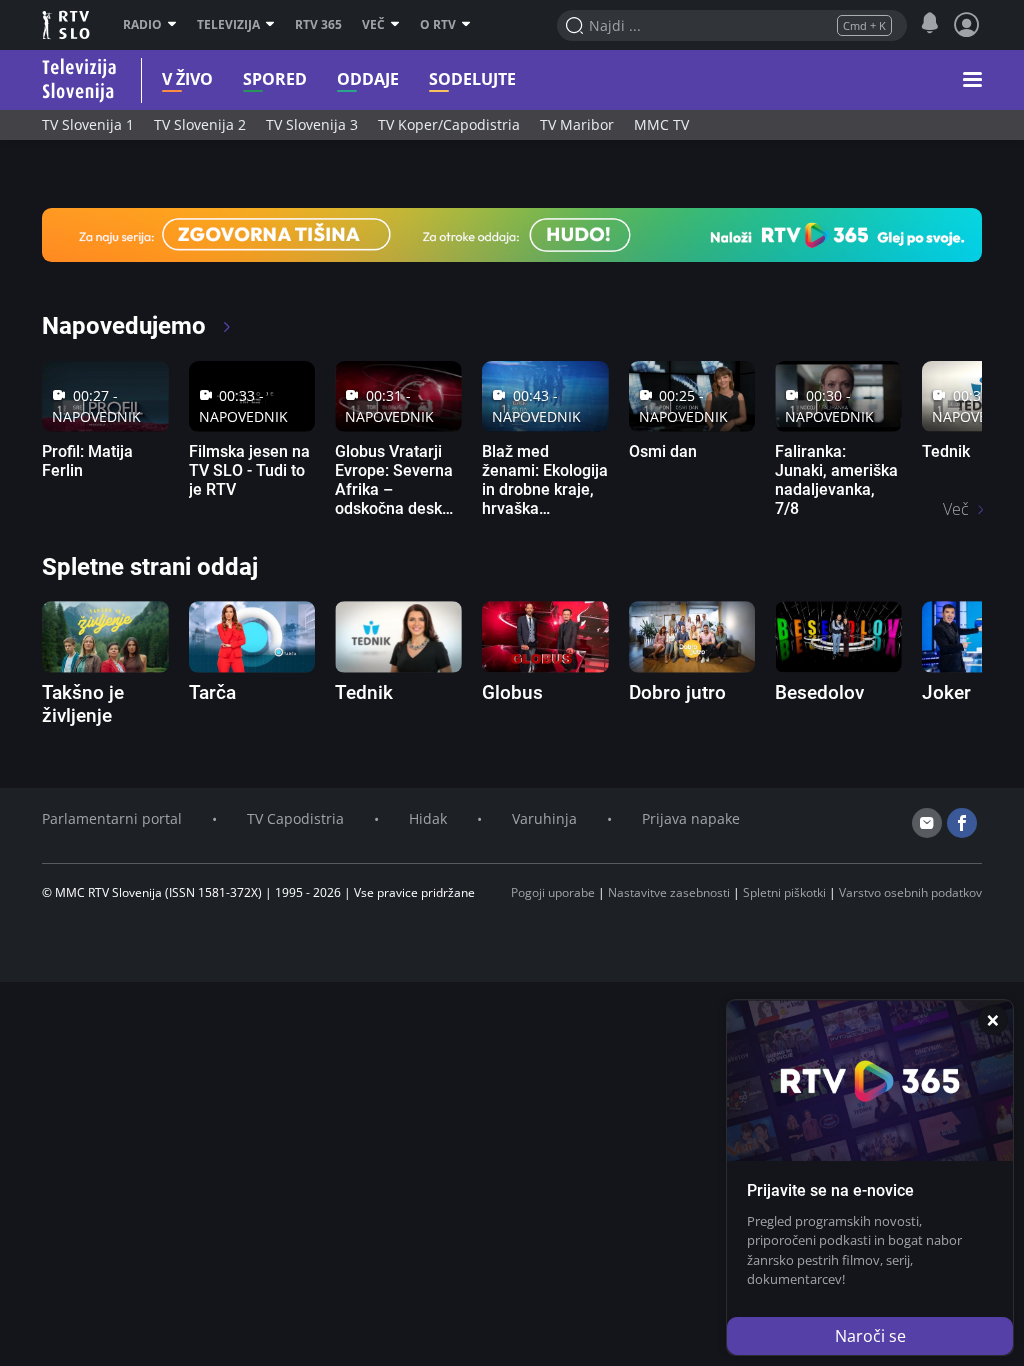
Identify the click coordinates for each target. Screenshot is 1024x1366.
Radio (142, 25)
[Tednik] (398, 636)
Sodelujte (472, 79)
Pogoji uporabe (553, 892)
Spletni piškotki (784, 892)
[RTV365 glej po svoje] (512, 233)
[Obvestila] (929, 24)
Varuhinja (544, 818)
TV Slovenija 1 (88, 124)
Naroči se (870, 1336)
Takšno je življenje (83, 704)
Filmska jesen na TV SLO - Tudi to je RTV (249, 470)
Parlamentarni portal (112, 818)
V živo (187, 79)
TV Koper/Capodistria (449, 124)
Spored (275, 79)
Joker (946, 692)
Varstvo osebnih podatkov (910, 892)
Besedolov (819, 692)
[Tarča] (252, 636)
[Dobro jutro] (692, 636)
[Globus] (545, 636)
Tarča (212, 692)
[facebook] (962, 823)
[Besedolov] (838, 636)
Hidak (428, 818)
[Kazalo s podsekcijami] (972, 80)
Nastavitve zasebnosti (669, 892)
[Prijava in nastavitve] (967, 25)
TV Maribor (577, 124)
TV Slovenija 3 (312, 124)
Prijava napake (691, 818)
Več (373, 25)
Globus (512, 692)
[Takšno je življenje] (105, 636)
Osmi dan (663, 451)
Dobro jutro (677, 692)
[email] (927, 823)
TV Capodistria (295, 818)
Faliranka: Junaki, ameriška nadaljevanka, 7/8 (836, 480)
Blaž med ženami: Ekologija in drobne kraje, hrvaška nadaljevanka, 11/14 (545, 499)
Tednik (946, 451)
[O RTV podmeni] (468, 25)
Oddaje (368, 79)
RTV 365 (318, 25)
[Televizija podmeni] (272, 25)
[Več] (397, 25)
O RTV (438, 25)
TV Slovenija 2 (200, 124)
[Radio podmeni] (174, 25)
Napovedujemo (127, 326)
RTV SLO (67, 25)
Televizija (228, 25)
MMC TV (661, 124)
